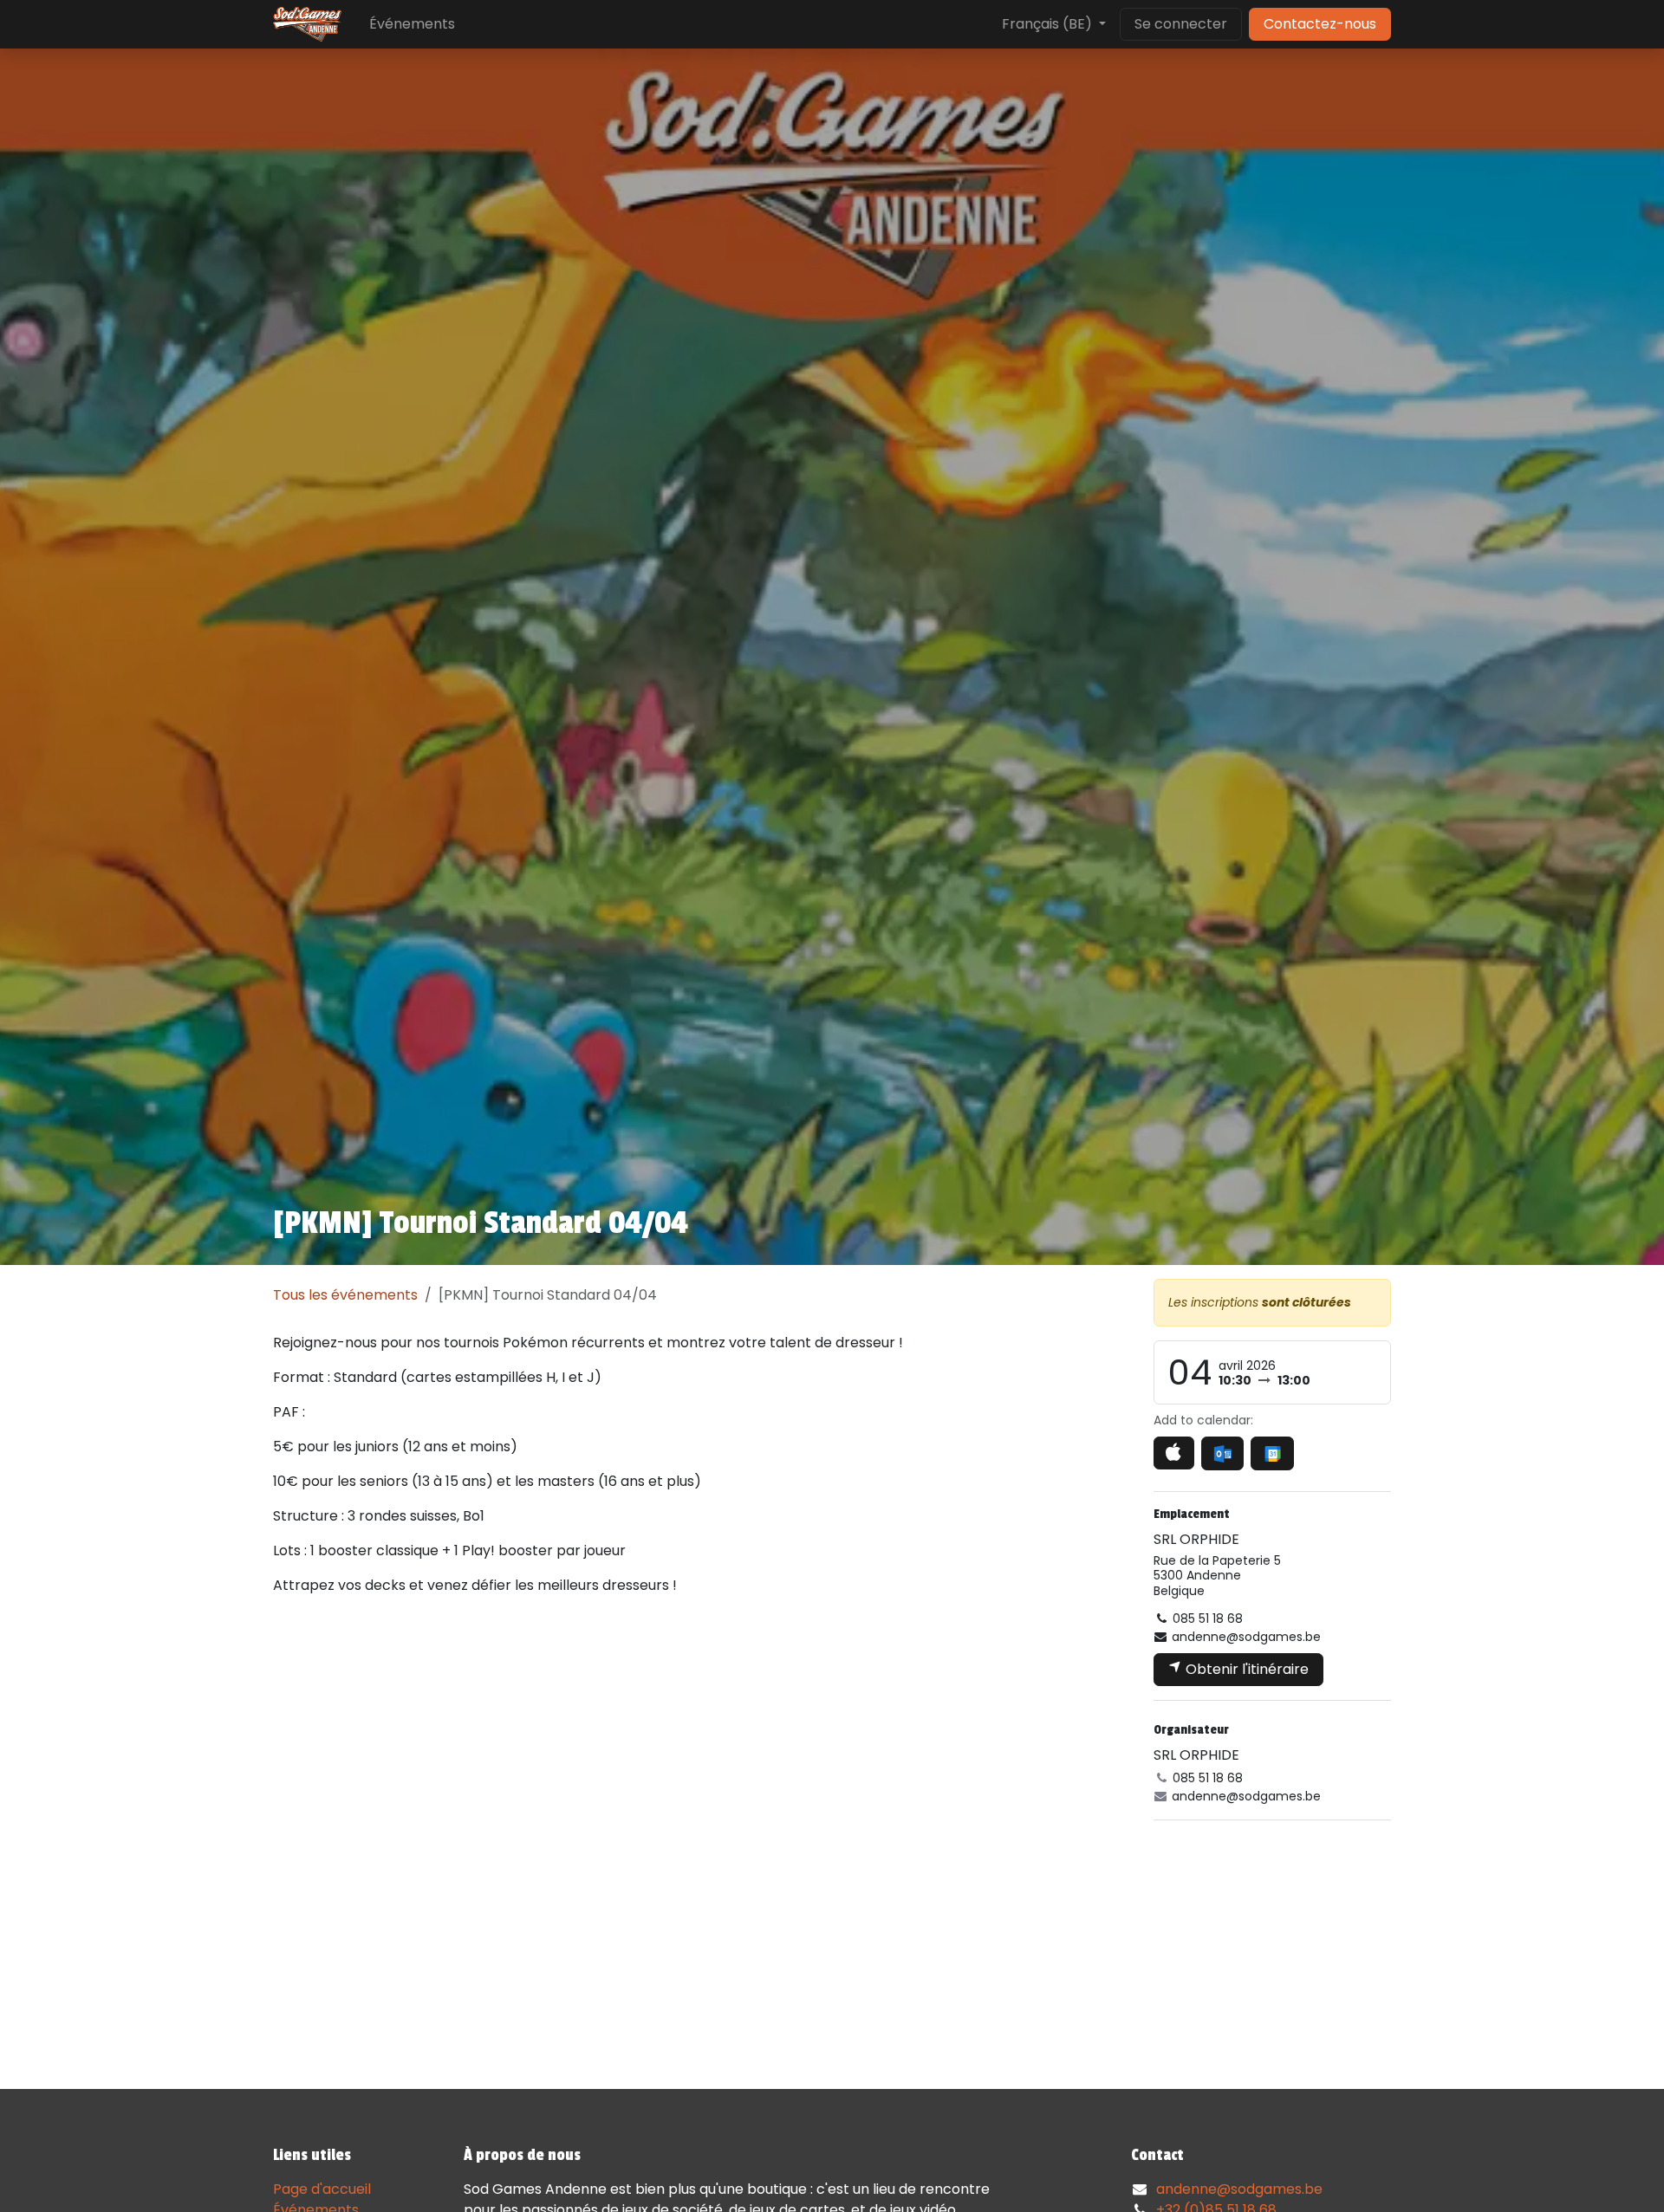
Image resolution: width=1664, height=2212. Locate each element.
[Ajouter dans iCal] (1174, 1453)
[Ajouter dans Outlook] (1222, 1453)
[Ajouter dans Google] (1272, 1453)
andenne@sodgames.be (1239, 2189)
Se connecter (1181, 24)
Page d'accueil (322, 2189)
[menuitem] (412, 24)
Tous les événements (345, 1295)
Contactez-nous (1320, 24)
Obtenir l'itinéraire (1245, 1669)
